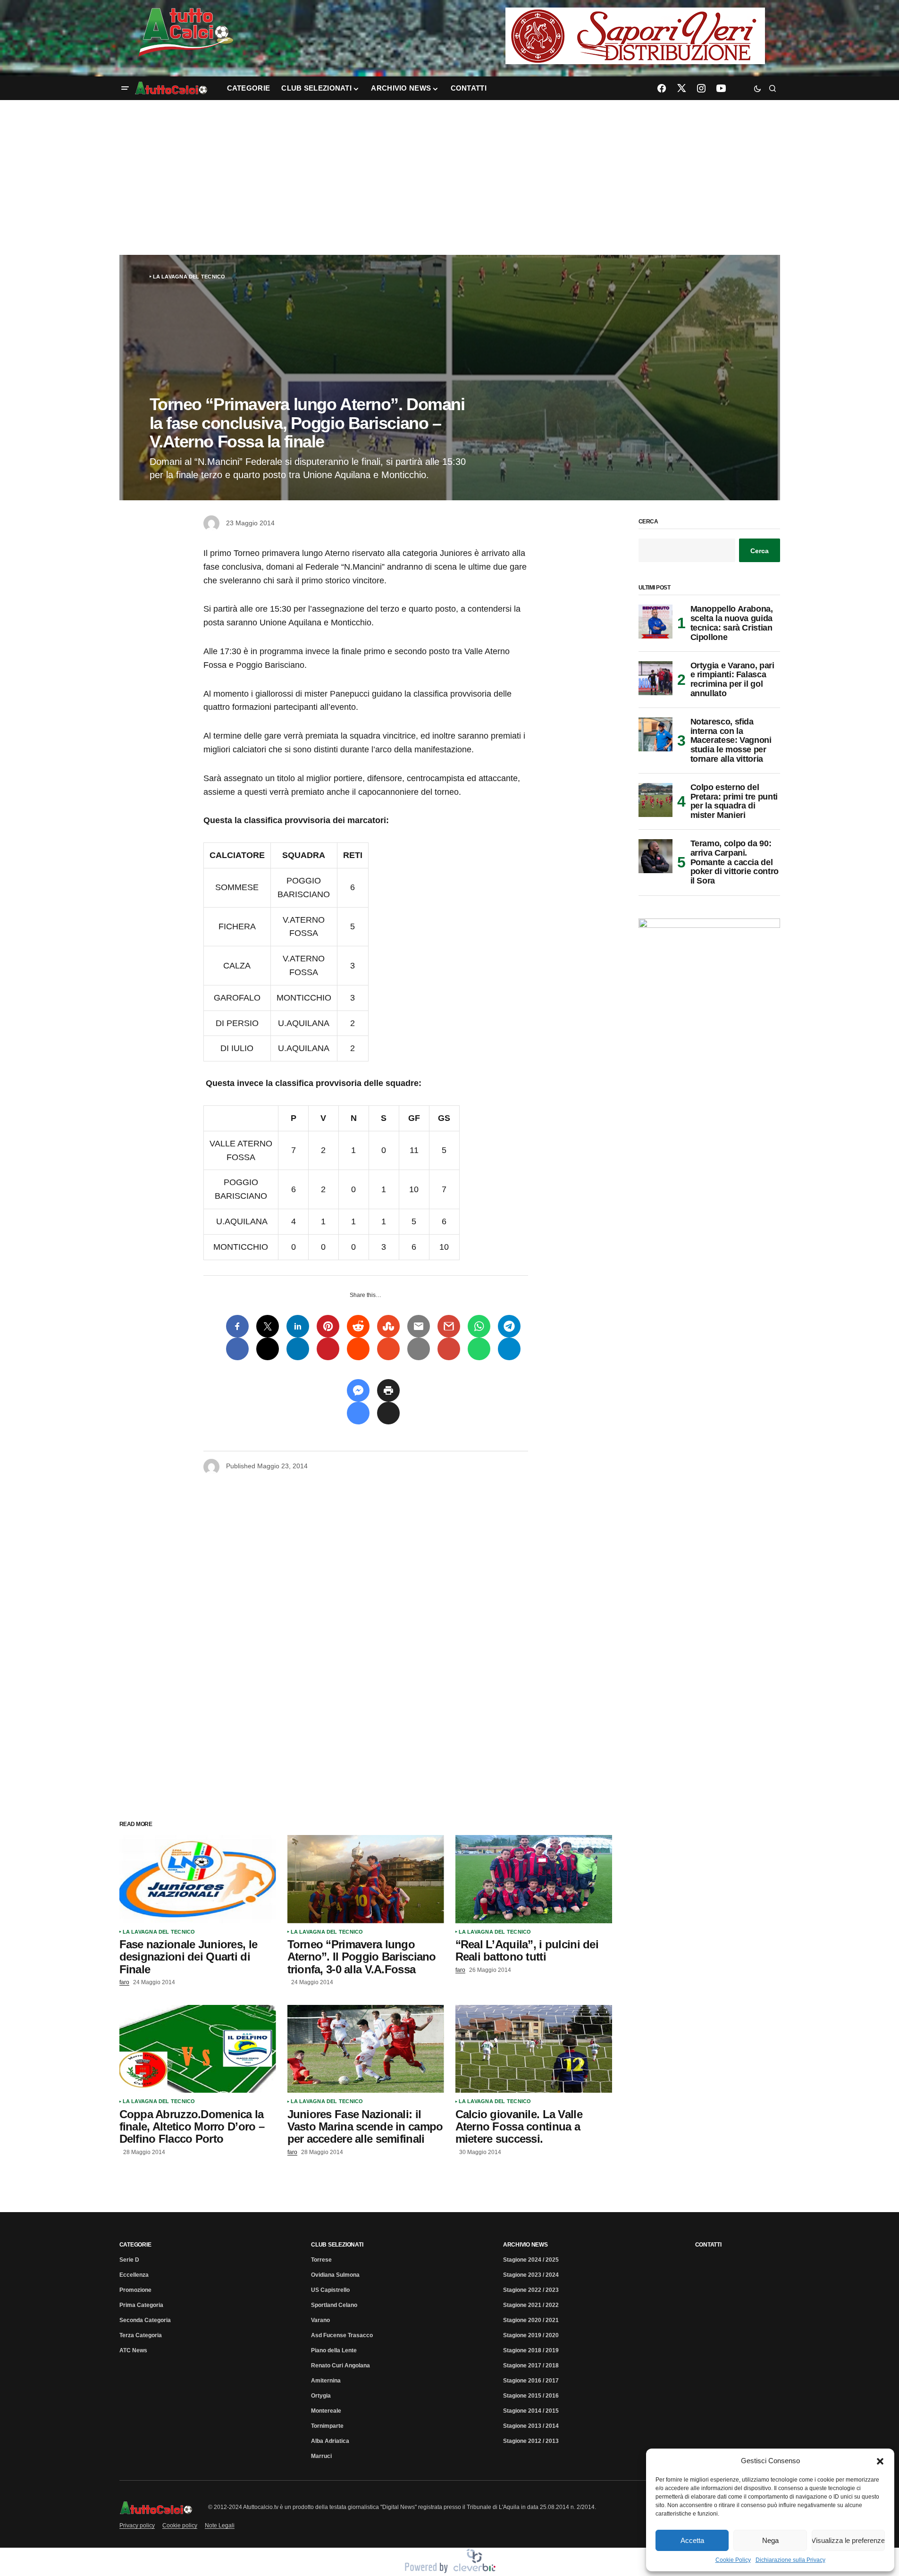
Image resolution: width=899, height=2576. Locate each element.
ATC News (133, 2350)
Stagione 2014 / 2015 (531, 2411)
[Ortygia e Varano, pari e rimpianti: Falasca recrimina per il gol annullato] (655, 678)
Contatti (708, 2245)
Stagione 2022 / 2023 (531, 2290)
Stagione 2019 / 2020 (531, 2335)
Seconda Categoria (145, 2320)
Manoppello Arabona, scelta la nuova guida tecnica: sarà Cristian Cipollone (732, 623)
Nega (770, 2540)
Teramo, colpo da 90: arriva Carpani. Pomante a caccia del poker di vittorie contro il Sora (735, 862)
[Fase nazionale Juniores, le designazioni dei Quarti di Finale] (198, 1879)
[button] (880, 2461)
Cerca (648, 522)
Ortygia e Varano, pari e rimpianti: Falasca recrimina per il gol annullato (732, 680)
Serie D (129, 2260)
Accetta (692, 2540)
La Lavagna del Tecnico (189, 277)
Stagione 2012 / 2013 (531, 2441)
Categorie (135, 2245)
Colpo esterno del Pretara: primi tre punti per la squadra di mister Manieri (734, 801)
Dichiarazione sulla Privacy (790, 2560)
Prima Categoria (141, 2305)
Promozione (135, 2290)
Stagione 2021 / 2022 (531, 2305)
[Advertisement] (450, 177)
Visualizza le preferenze (848, 2540)
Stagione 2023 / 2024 (531, 2275)
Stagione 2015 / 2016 (531, 2396)
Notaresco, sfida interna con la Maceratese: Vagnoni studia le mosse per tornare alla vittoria (731, 741)
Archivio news (525, 2245)
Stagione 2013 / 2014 (531, 2426)
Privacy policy (137, 2525)
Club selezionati (337, 2245)
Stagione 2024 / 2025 (531, 2260)
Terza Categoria (141, 2335)
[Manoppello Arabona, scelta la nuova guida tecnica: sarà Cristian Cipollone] (655, 622)
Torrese (321, 2260)
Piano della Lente (334, 2350)
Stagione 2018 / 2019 (531, 2350)
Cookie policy (180, 2525)
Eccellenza (134, 2275)
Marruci (321, 2456)
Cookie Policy (733, 2560)
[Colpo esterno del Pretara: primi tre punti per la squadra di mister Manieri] (655, 800)
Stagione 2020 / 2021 (531, 2320)
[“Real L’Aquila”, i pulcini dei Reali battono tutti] (534, 1879)
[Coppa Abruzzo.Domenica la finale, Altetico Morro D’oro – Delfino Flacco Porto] (198, 2049)
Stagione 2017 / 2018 (531, 2366)
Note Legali (220, 2525)
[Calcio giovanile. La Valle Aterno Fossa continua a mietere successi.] (534, 2049)
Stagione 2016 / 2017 (531, 2381)
